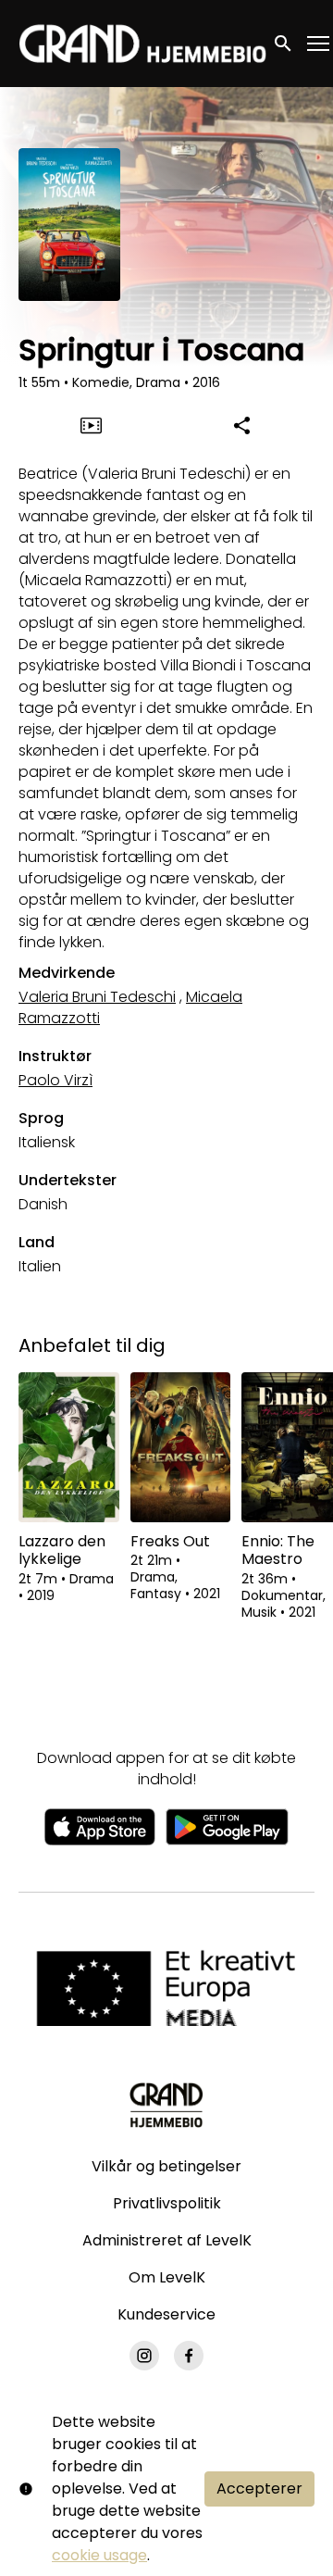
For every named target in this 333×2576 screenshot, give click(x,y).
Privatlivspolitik (167, 2203)
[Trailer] (92, 425)
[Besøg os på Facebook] (189, 2356)
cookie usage (99, 2555)
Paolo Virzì (55, 1080)
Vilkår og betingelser (166, 2166)
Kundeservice (166, 2314)
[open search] (284, 43)
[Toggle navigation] (319, 44)
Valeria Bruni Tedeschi (97, 997)
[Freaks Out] (181, 1448)
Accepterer (259, 2488)
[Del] (242, 425)
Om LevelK (167, 2277)
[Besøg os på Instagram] (144, 2356)
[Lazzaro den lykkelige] (69, 1448)
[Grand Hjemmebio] (166, 2105)
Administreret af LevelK (167, 2240)
